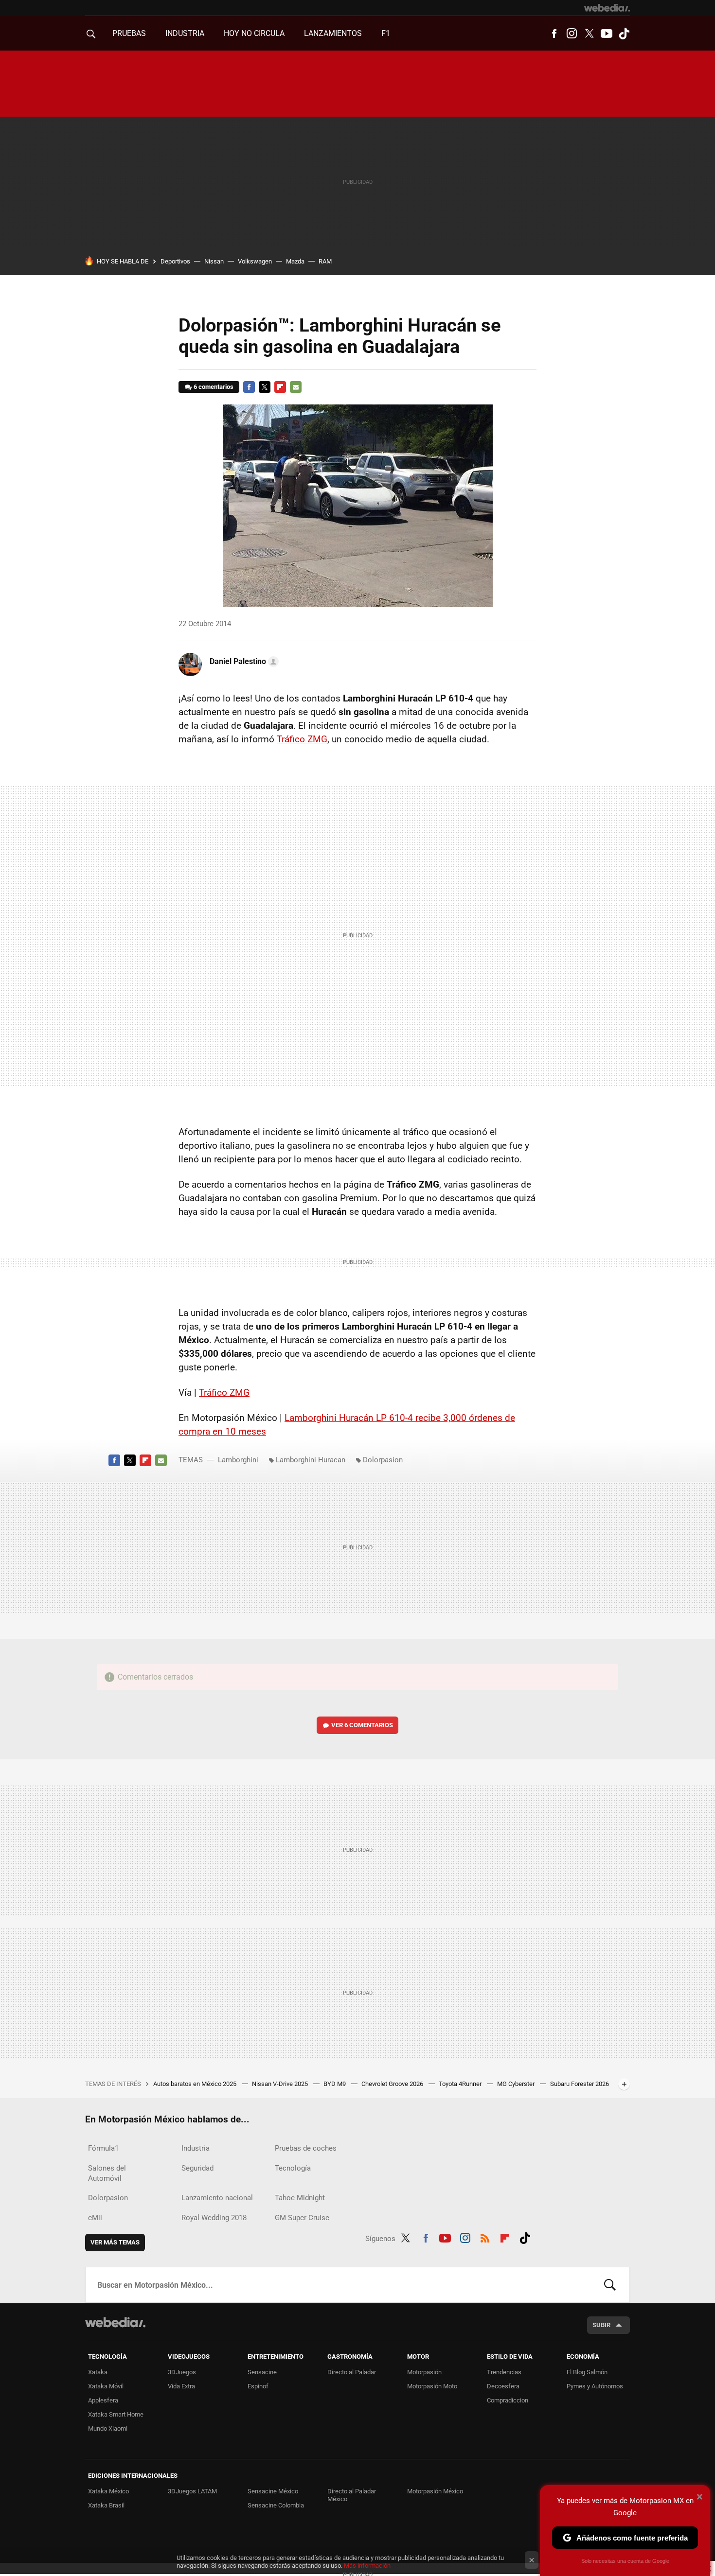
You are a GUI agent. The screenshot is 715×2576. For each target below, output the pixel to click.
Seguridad (197, 2168)
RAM (325, 261)
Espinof (258, 2386)
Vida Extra (181, 2386)
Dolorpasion (383, 1460)
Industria (185, 33)
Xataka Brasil (106, 2505)
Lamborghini (238, 1460)
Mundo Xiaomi (108, 2428)
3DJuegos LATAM (192, 2491)
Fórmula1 (103, 2148)
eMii (95, 2218)
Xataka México (108, 2491)
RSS (485, 2237)
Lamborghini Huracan (311, 1460)
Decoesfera (503, 2386)
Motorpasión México (435, 2491)
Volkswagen (255, 261)
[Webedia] (607, 8)
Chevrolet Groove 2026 (393, 2084)
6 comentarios (214, 387)
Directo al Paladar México (352, 2495)
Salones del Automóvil (107, 2173)
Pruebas (129, 33)
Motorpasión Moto (432, 2386)
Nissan (214, 261)
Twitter (589, 34)
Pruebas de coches (306, 2148)
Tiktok (624, 34)
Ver (362, 1725)
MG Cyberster (517, 2084)
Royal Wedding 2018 (214, 2218)
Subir (601, 2325)
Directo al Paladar (352, 2372)
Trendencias (504, 2372)
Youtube (607, 34)
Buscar (610, 2285)
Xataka (98, 2372)
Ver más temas (115, 2242)
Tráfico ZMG (302, 739)
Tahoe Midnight (300, 2198)
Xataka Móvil (106, 2386)
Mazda (295, 261)
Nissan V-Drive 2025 (281, 2084)
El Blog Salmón (587, 2372)
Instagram (572, 34)
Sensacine (262, 2372)
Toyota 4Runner (461, 2084)
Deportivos (175, 261)
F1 (386, 33)
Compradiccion (508, 2400)
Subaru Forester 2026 (580, 2084)
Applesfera (103, 2400)
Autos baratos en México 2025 (196, 2084)
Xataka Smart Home (116, 2414)
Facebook (554, 34)
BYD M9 (335, 2084)
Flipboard (280, 387)
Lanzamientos (333, 33)
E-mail (296, 387)
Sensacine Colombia (276, 2505)
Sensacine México (273, 2491)
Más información (367, 2566)
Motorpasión (424, 2372)
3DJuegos (182, 2372)
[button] (243, 662)
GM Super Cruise (302, 2218)
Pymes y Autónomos (595, 2386)
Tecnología (293, 2168)
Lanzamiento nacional (217, 2198)
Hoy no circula (254, 33)
